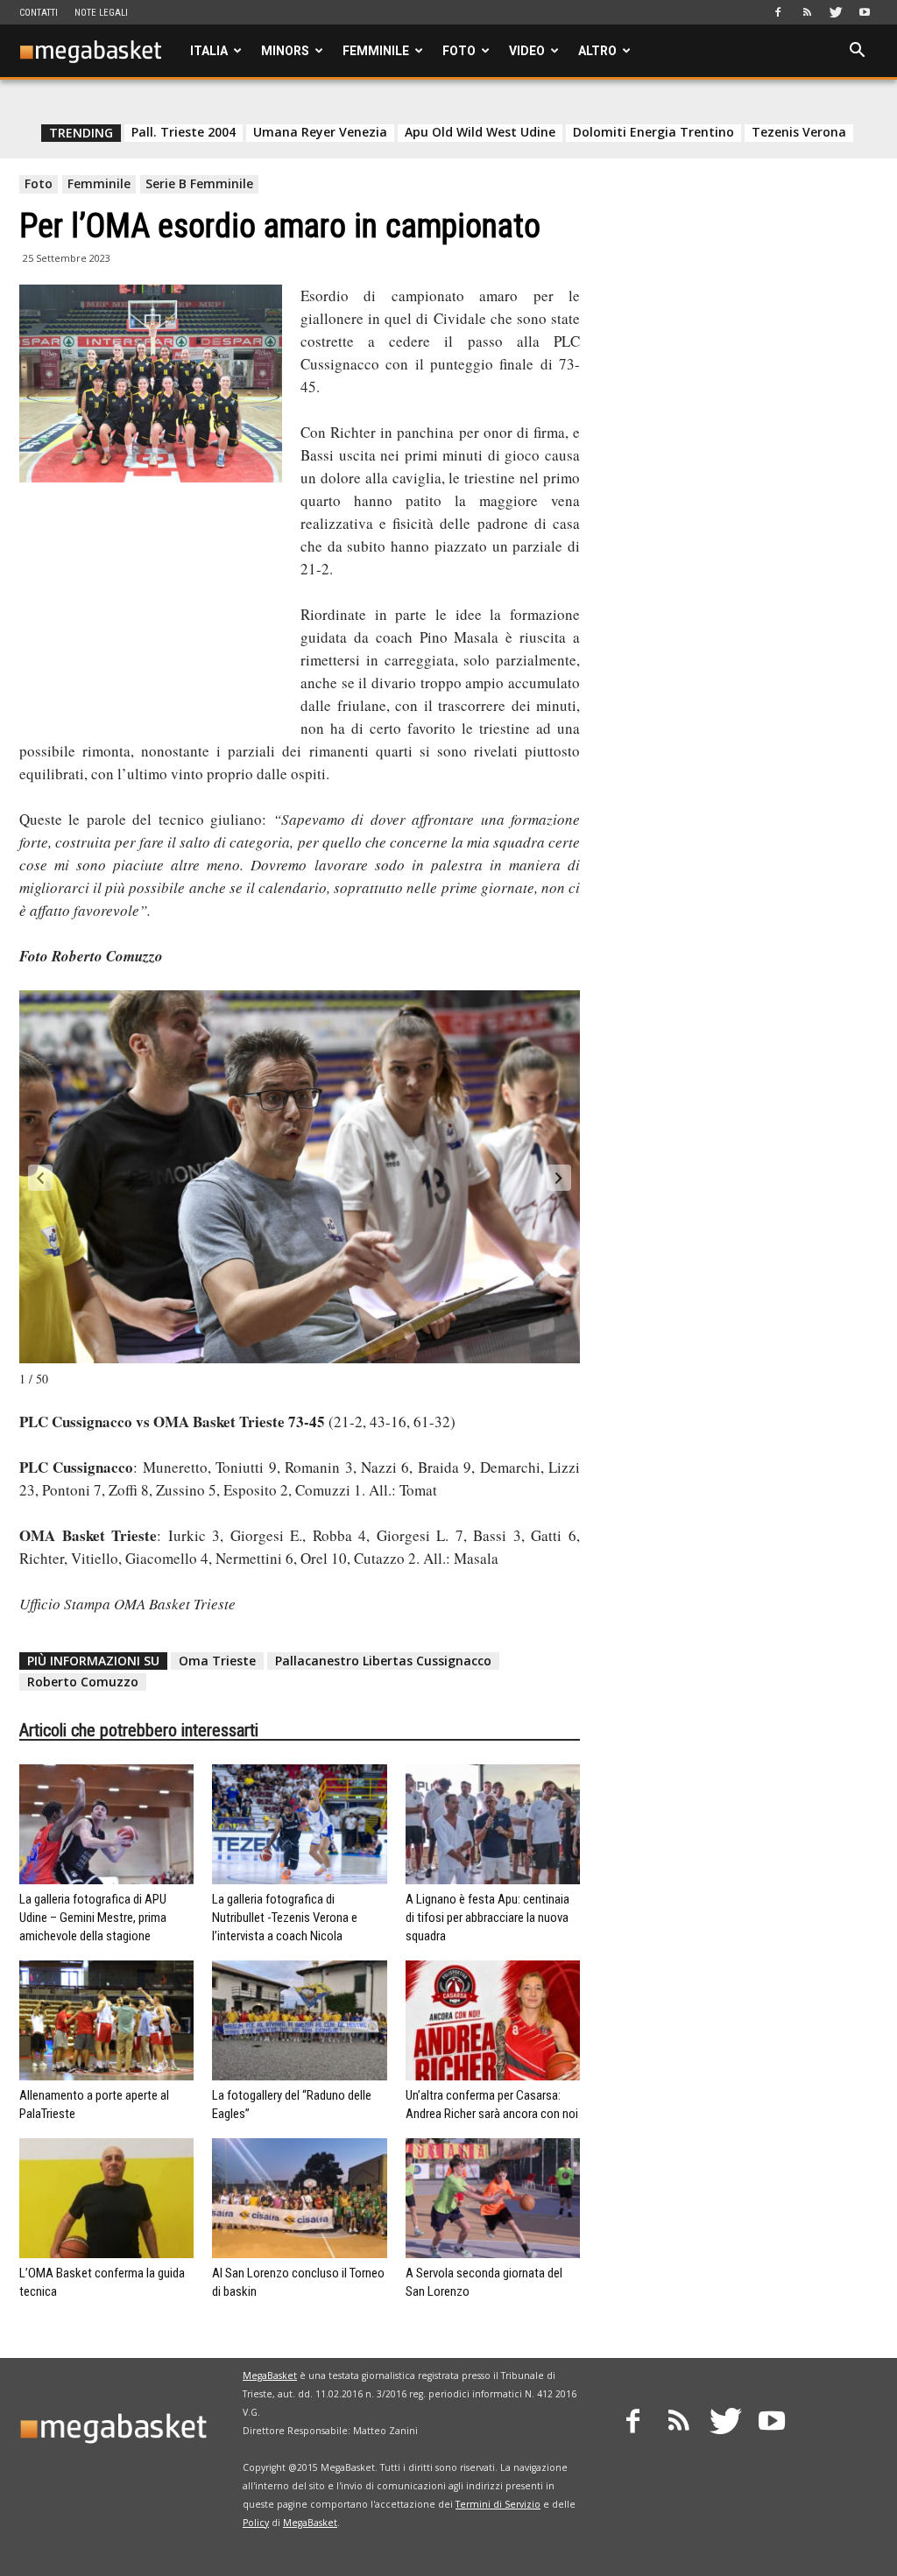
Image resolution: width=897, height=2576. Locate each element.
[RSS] (807, 12)
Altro (597, 51)
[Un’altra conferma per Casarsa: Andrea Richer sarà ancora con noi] (493, 2020)
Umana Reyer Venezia (320, 132)
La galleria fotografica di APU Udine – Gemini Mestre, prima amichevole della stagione (93, 1918)
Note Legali (101, 13)
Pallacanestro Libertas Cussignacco (383, 1661)
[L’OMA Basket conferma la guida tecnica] (106, 2198)
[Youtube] (865, 12)
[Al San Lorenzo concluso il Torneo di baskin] (299, 2198)
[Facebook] (778, 12)
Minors (285, 51)
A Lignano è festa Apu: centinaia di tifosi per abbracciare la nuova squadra (487, 1918)
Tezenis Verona (799, 132)
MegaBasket (270, 2375)
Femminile (376, 51)
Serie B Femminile (199, 183)
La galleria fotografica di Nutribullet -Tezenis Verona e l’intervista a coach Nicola (285, 1918)
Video (527, 51)
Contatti (39, 13)
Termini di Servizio (498, 2504)
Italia (209, 51)
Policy (256, 2523)
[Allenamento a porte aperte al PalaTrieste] (106, 2020)
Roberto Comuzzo (83, 1682)
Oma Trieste (217, 1661)
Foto (459, 51)
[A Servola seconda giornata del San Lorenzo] (493, 2198)
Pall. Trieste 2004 (184, 132)
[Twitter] (836, 12)
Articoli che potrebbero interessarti (139, 1730)
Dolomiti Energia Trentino (653, 132)
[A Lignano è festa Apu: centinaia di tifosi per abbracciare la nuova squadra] (493, 1824)
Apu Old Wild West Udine (480, 132)
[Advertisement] (151, 610)
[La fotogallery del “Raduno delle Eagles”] (299, 2020)
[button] (857, 52)
